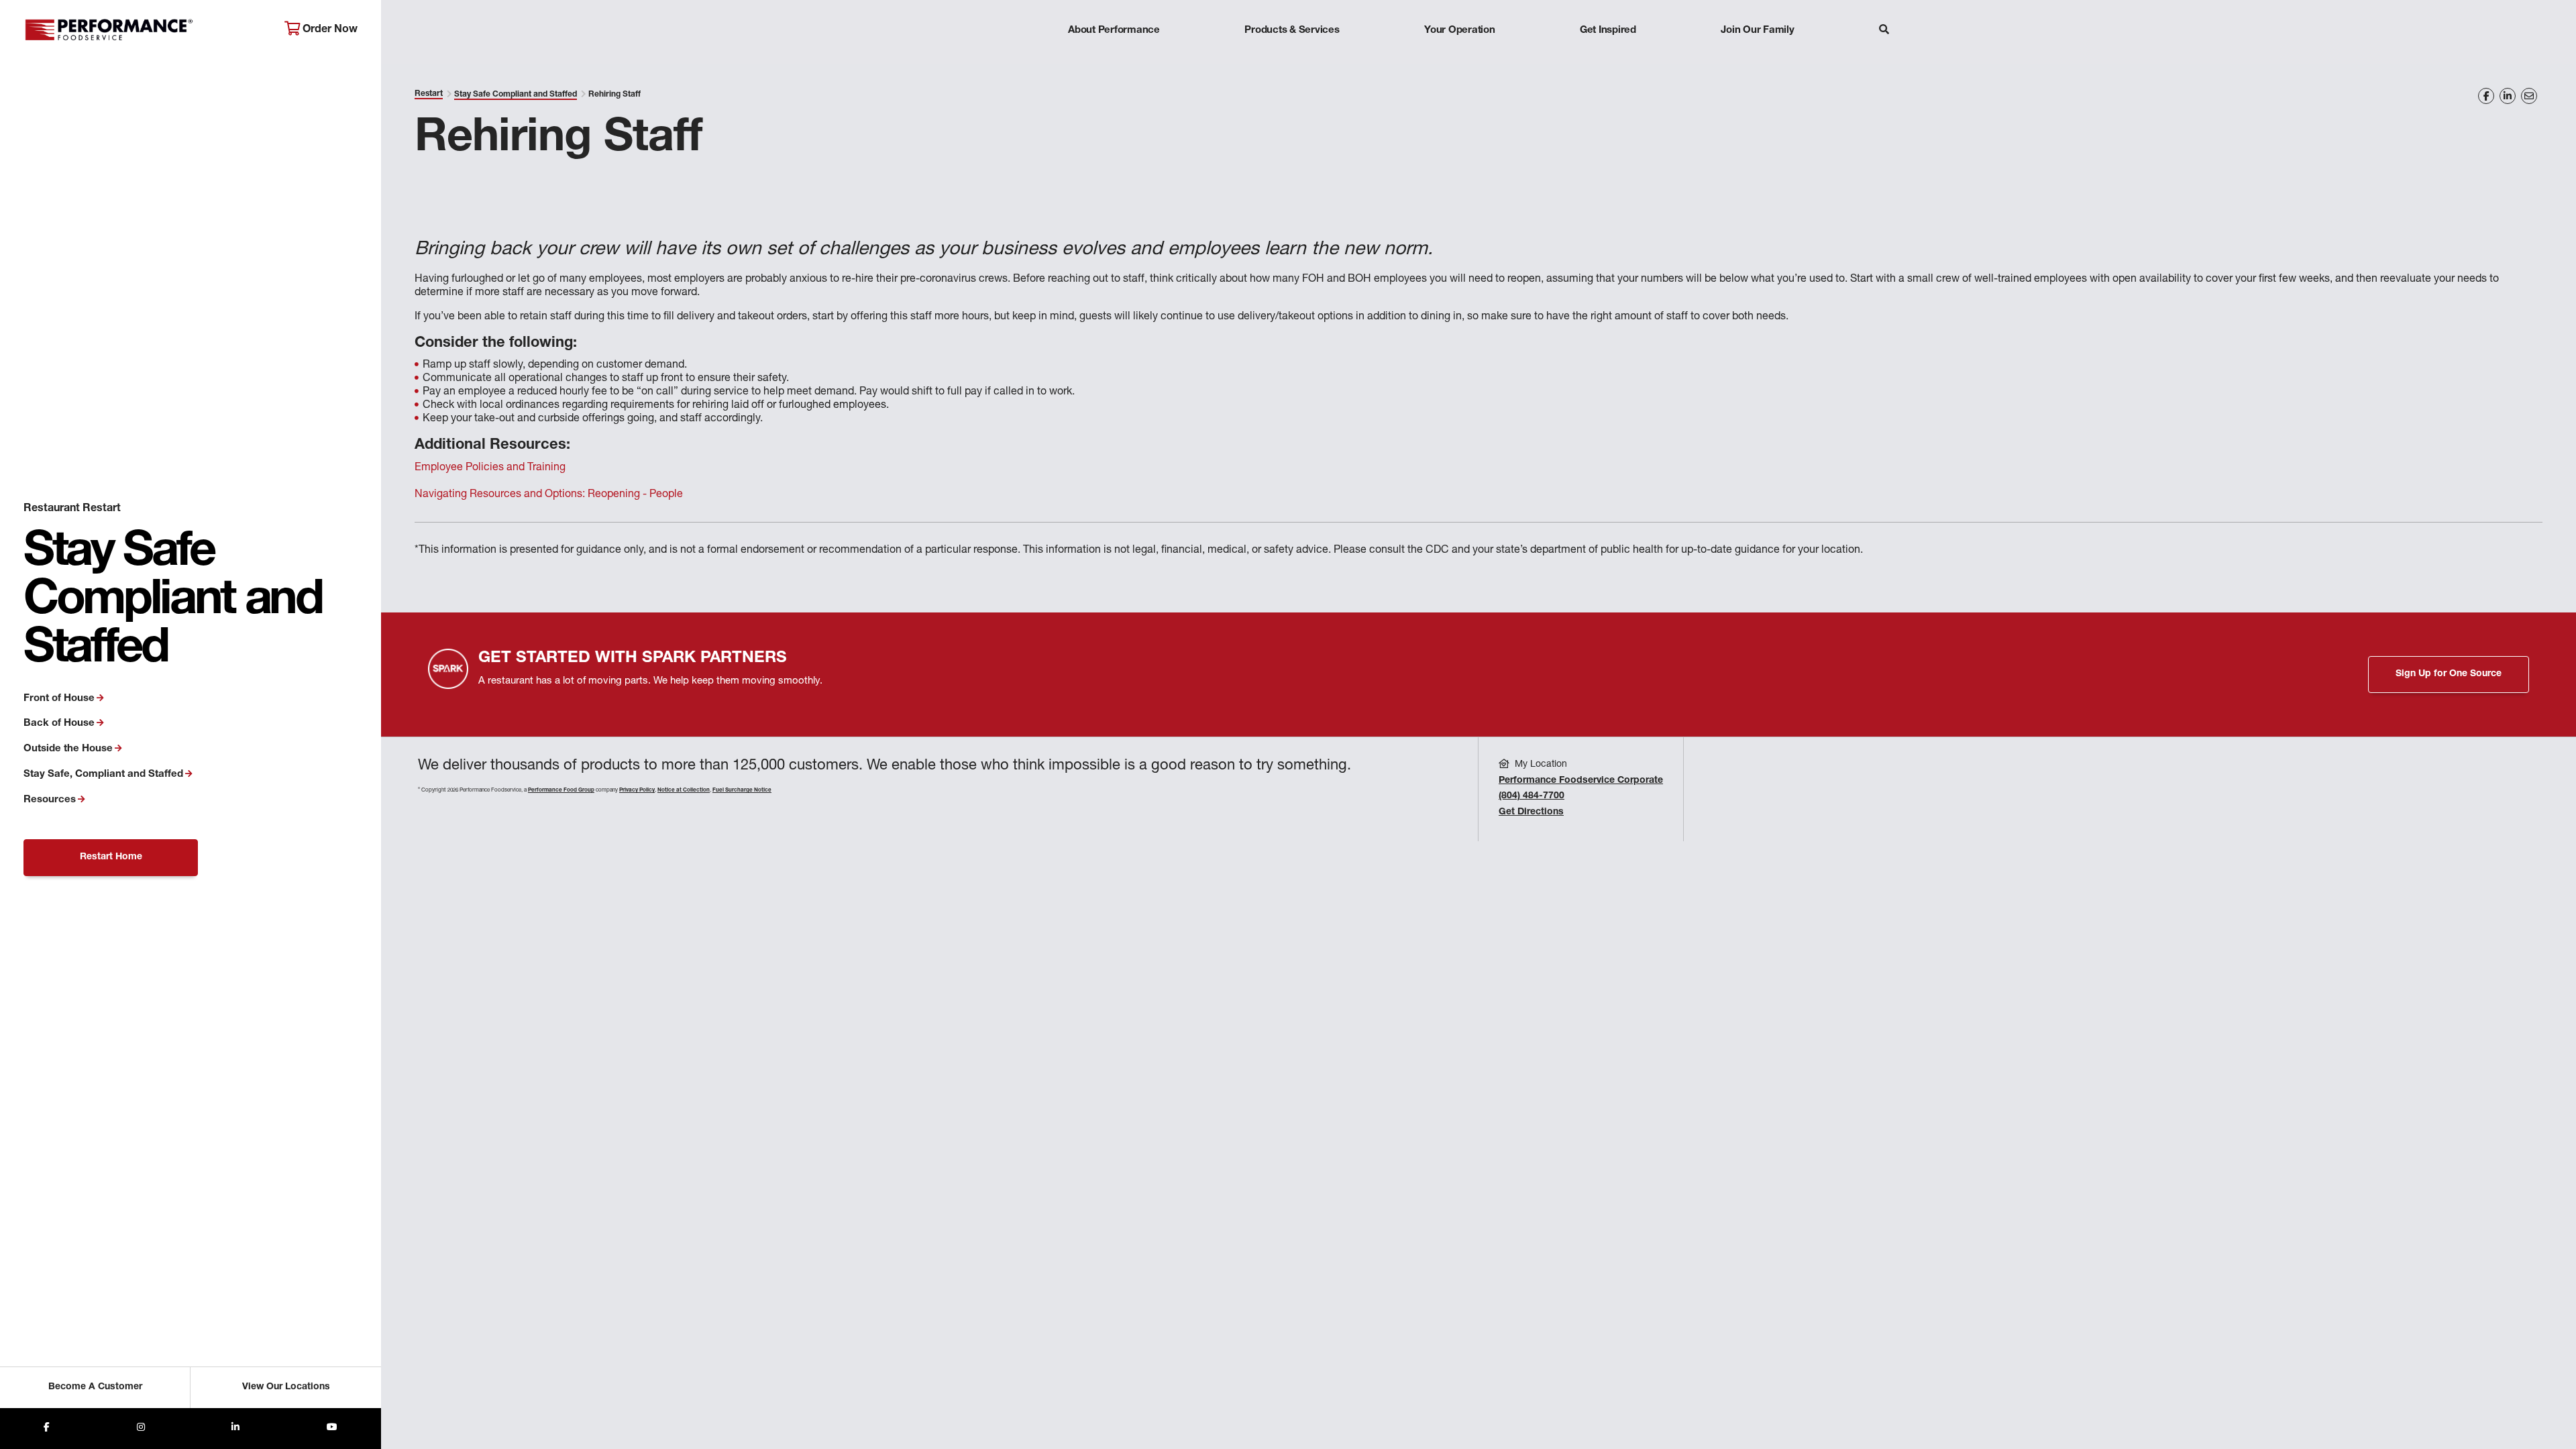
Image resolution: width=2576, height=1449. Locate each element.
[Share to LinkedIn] (235, 1429)
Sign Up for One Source (2449, 674)
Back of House (59, 723)
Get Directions (1531, 812)
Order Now (329, 30)
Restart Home (111, 857)
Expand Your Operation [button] (1460, 57)
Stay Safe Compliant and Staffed (516, 95)
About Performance (1114, 31)
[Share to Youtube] (332, 1429)
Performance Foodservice (144, 30)
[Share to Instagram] (141, 1429)
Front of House (59, 699)
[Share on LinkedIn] (2508, 96)
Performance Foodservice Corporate (1581, 781)
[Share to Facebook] (47, 1429)
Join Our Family (1757, 31)
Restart (429, 94)
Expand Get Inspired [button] (1608, 57)
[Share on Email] (2529, 96)
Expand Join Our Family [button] (1757, 57)
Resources (50, 800)
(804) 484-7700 (1532, 796)
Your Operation (1460, 31)
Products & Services (1292, 31)
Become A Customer (95, 1387)
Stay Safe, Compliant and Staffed (103, 774)
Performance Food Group (561, 790)
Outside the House (68, 749)
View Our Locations (286, 1387)
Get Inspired (1608, 31)
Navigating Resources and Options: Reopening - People (549, 495)
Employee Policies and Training (490, 468)
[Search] (1884, 31)
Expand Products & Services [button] (1292, 57)
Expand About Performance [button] (1114, 57)
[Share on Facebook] (2486, 96)
